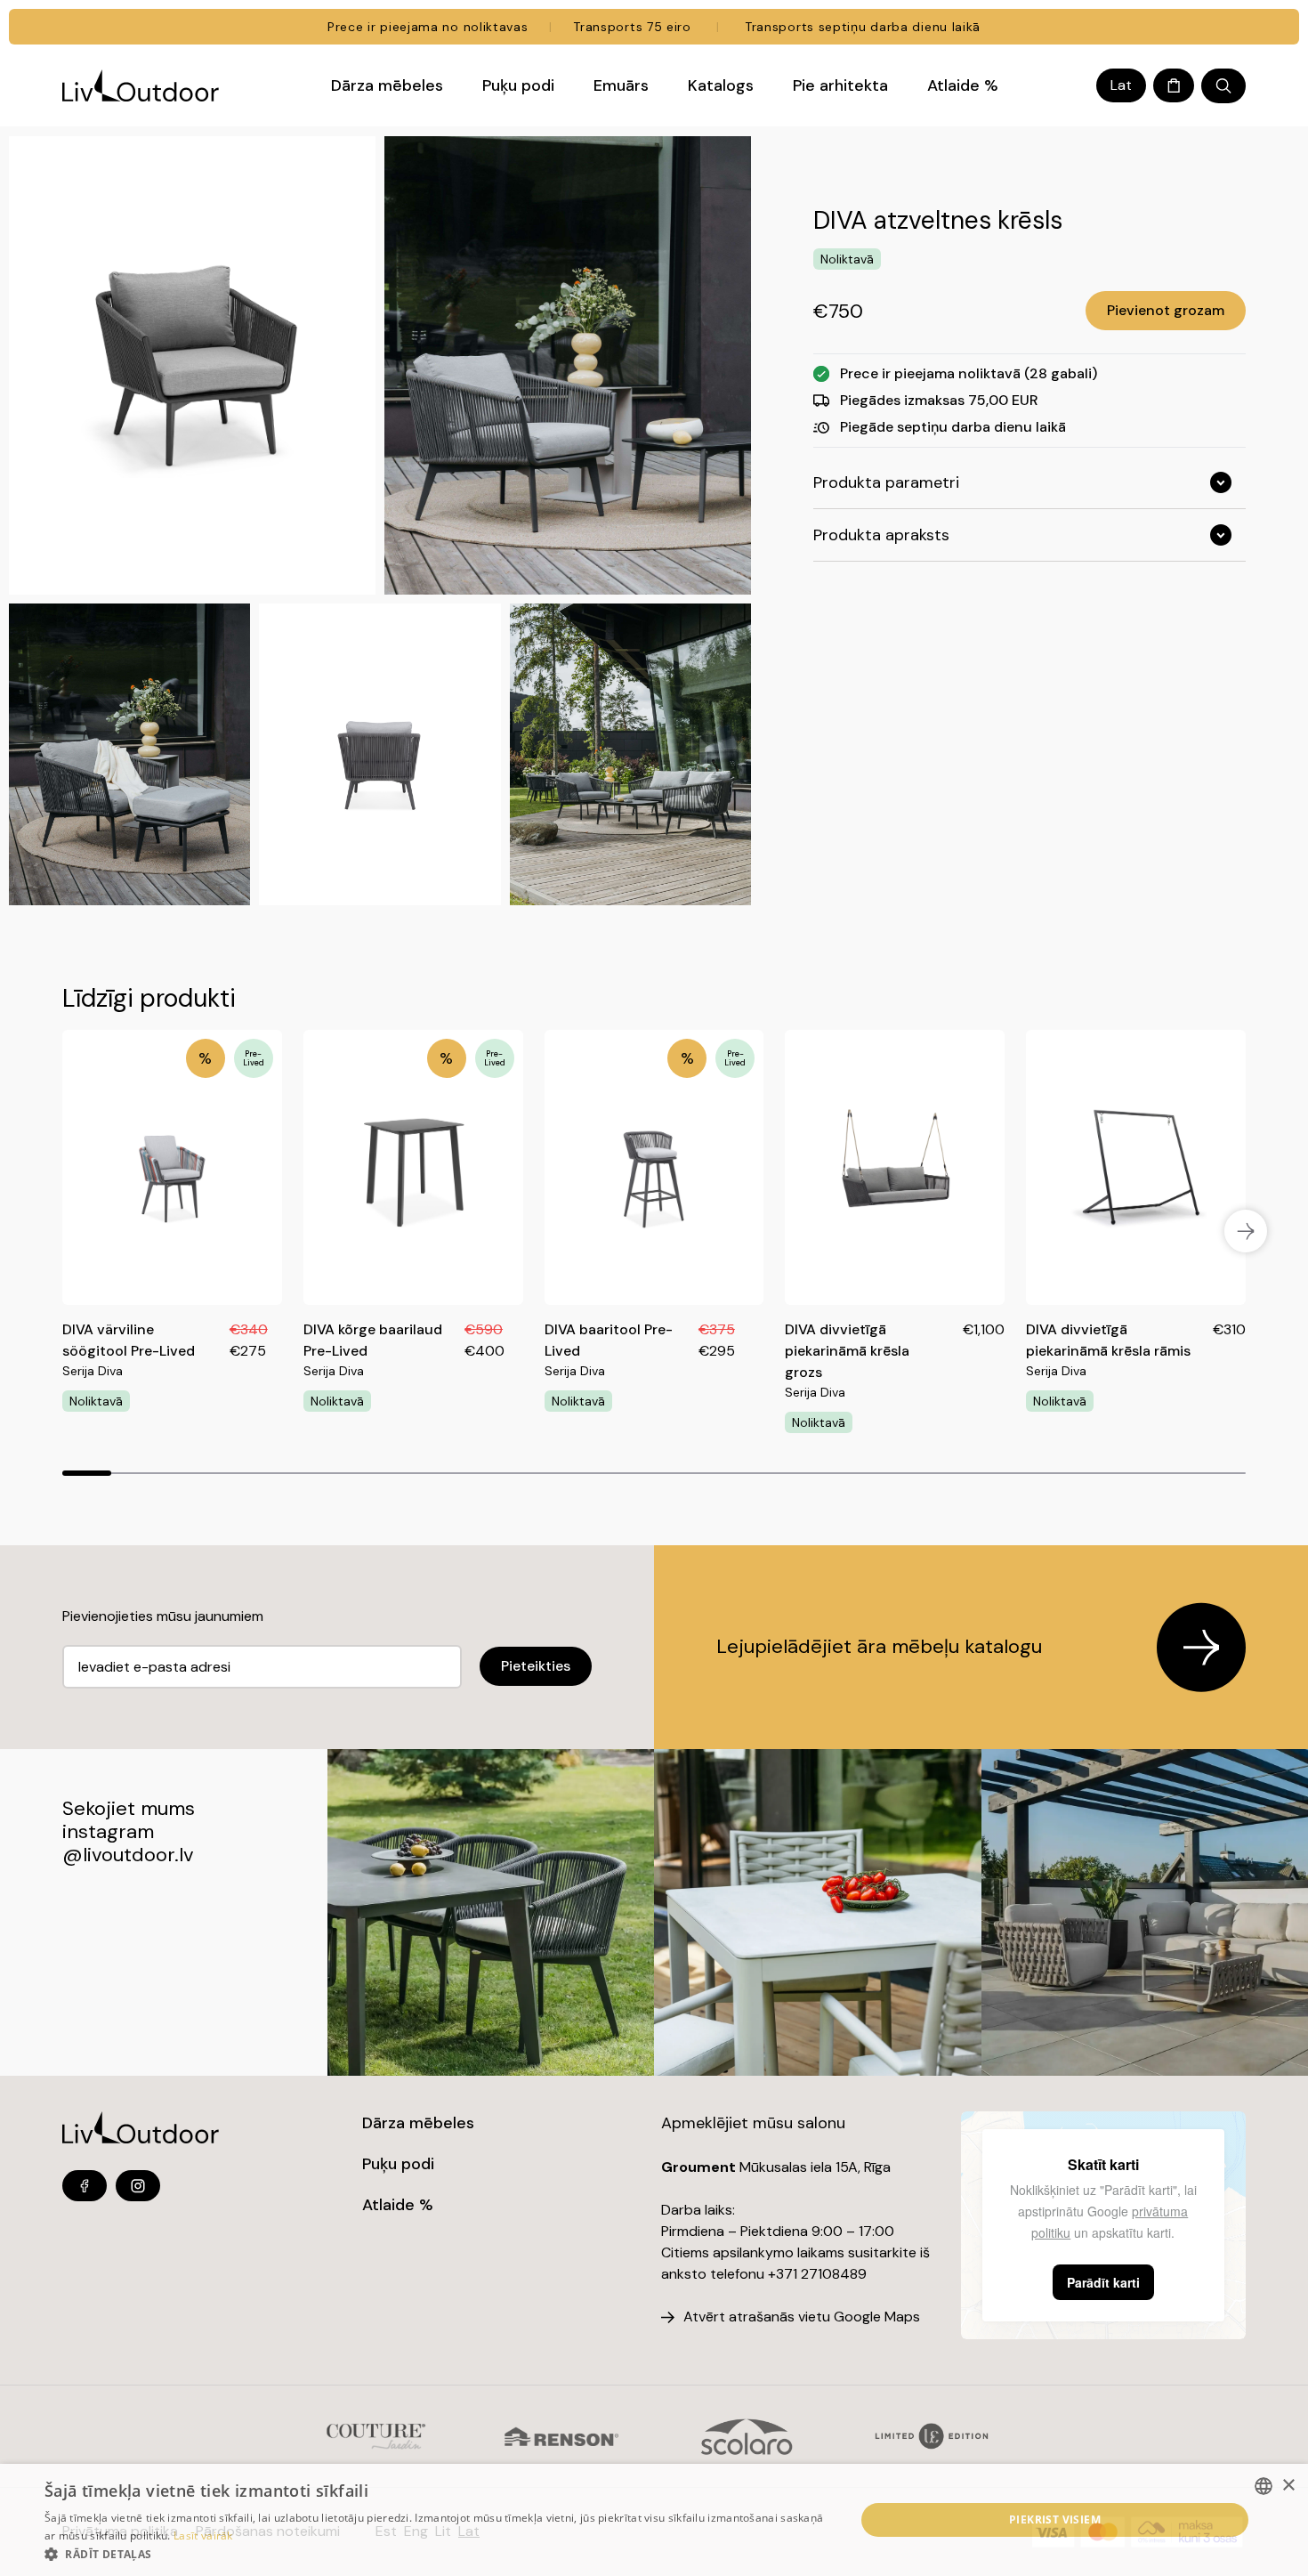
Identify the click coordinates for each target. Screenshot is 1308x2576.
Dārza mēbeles (418, 2123)
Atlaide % (398, 2205)
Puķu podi (398, 2164)
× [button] (1288, 2486)
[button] (438, 2554)
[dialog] (654, 2520)
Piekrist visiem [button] (1055, 2519)
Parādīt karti (1103, 2282)
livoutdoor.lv (138, 1855)
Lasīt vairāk (203, 2535)
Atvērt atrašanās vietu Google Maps (802, 2317)
